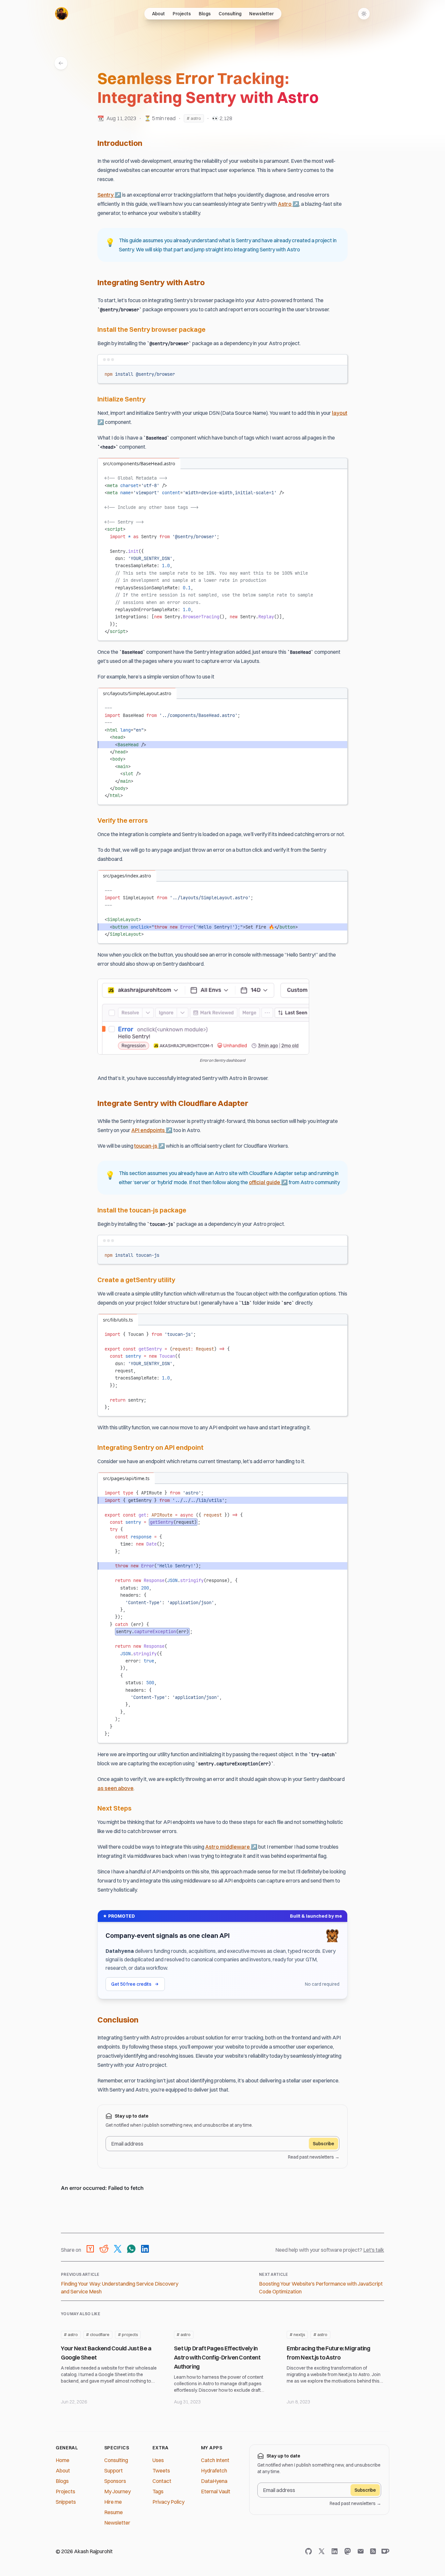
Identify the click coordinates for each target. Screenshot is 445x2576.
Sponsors (115, 2481)
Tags (158, 2491)
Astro (288, 204)
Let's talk (374, 2250)
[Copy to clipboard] (339, 373)
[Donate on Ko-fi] (384, 2551)
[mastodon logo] (349, 2551)
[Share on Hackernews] (90, 2250)
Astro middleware (231, 1847)
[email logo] (362, 2551)
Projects (182, 14)
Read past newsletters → (314, 2157)
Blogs (205, 14)
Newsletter (261, 14)
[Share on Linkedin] (145, 2250)
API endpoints (152, 1130)
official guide (268, 1182)
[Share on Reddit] (104, 2250)
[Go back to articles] (61, 63)
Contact (162, 2481)
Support (114, 2471)
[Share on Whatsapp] (131, 2250)
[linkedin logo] (336, 2551)
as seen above (115, 1788)
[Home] (62, 14)
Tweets (161, 2471)
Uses (158, 2460)
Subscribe (323, 2144)
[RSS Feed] (373, 2551)
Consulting (230, 14)
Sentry (109, 195)
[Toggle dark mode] (364, 14)
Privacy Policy (168, 2502)
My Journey (117, 2491)
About (158, 14)
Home (63, 2460)
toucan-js (150, 1146)
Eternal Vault (216, 2491)
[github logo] (310, 2551)
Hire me (113, 2502)
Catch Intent (215, 2460)
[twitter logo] (323, 2551)
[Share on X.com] (118, 2250)
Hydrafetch (214, 2471)
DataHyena (214, 2481)
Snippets (66, 2502)
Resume (114, 2512)
